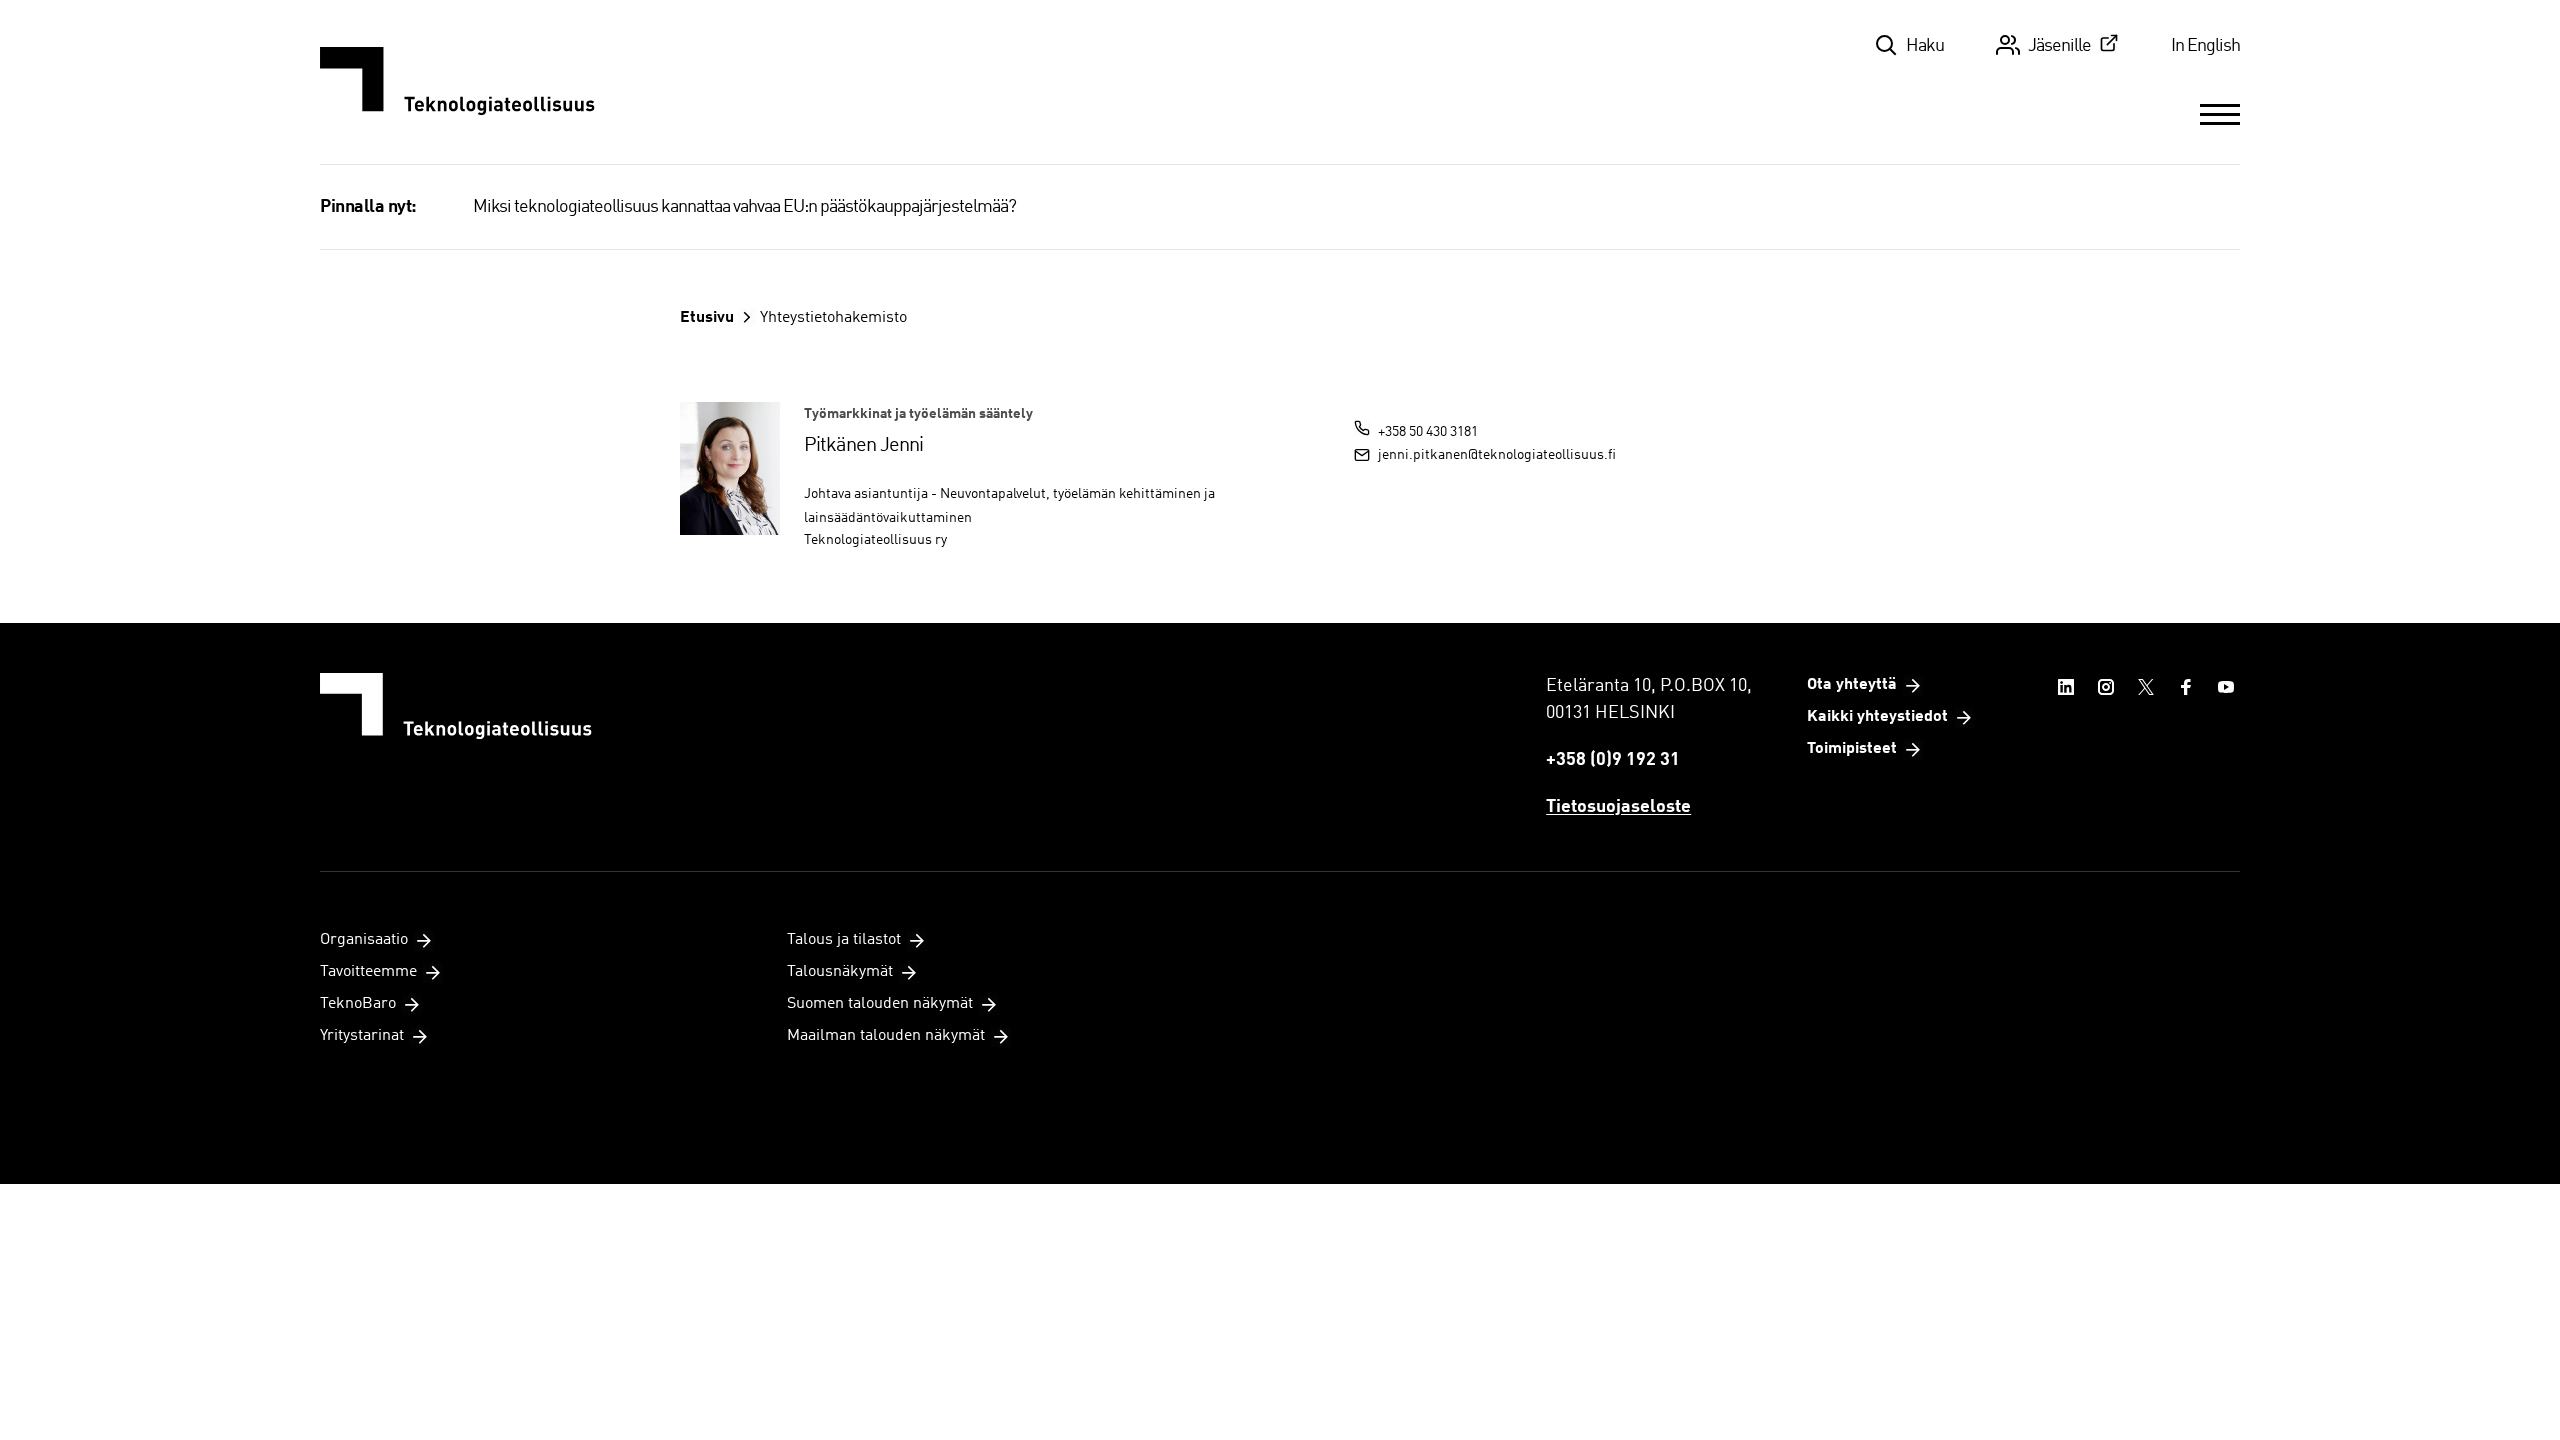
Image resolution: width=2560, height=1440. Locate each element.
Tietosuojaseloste (1618, 807)
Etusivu (707, 318)
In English (2205, 46)
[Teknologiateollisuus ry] (457, 82)
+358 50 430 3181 (1428, 432)
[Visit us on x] (2146, 687)
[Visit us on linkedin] (2066, 687)
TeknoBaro (358, 1004)
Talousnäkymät (840, 972)
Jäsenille (2059, 46)
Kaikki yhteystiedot (1877, 717)
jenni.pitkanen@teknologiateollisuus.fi (1497, 455)
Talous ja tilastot (844, 940)
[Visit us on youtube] (2226, 687)
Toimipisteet (1852, 749)
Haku (1925, 46)
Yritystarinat (362, 1036)
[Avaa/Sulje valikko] (2220, 114)
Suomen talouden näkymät (880, 1004)
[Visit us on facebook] (2186, 687)
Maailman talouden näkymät (886, 1036)
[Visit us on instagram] (2106, 687)
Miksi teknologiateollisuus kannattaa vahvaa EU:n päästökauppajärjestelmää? (744, 207)
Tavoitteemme (368, 972)
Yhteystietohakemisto (833, 318)
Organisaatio (364, 940)
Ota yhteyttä (1852, 685)
